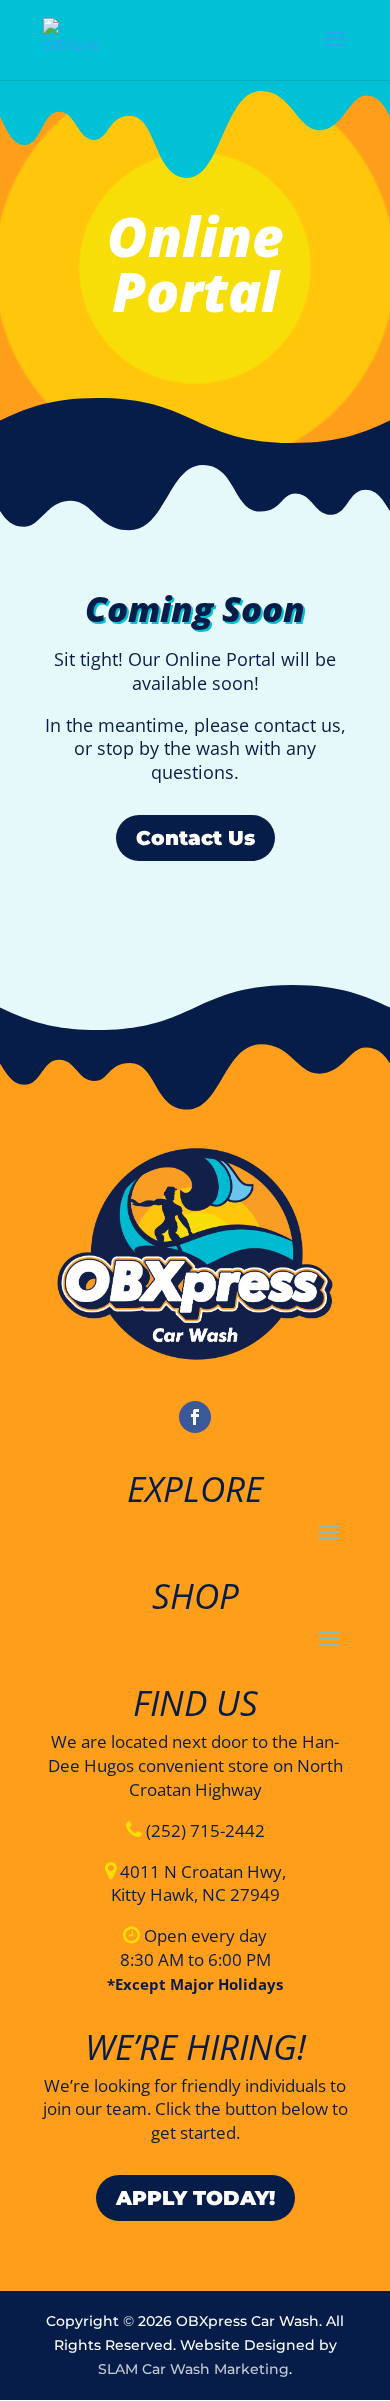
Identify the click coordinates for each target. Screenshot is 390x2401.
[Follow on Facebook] (195, 1417)
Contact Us (195, 838)
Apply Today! (195, 2198)
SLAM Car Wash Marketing (193, 2369)
